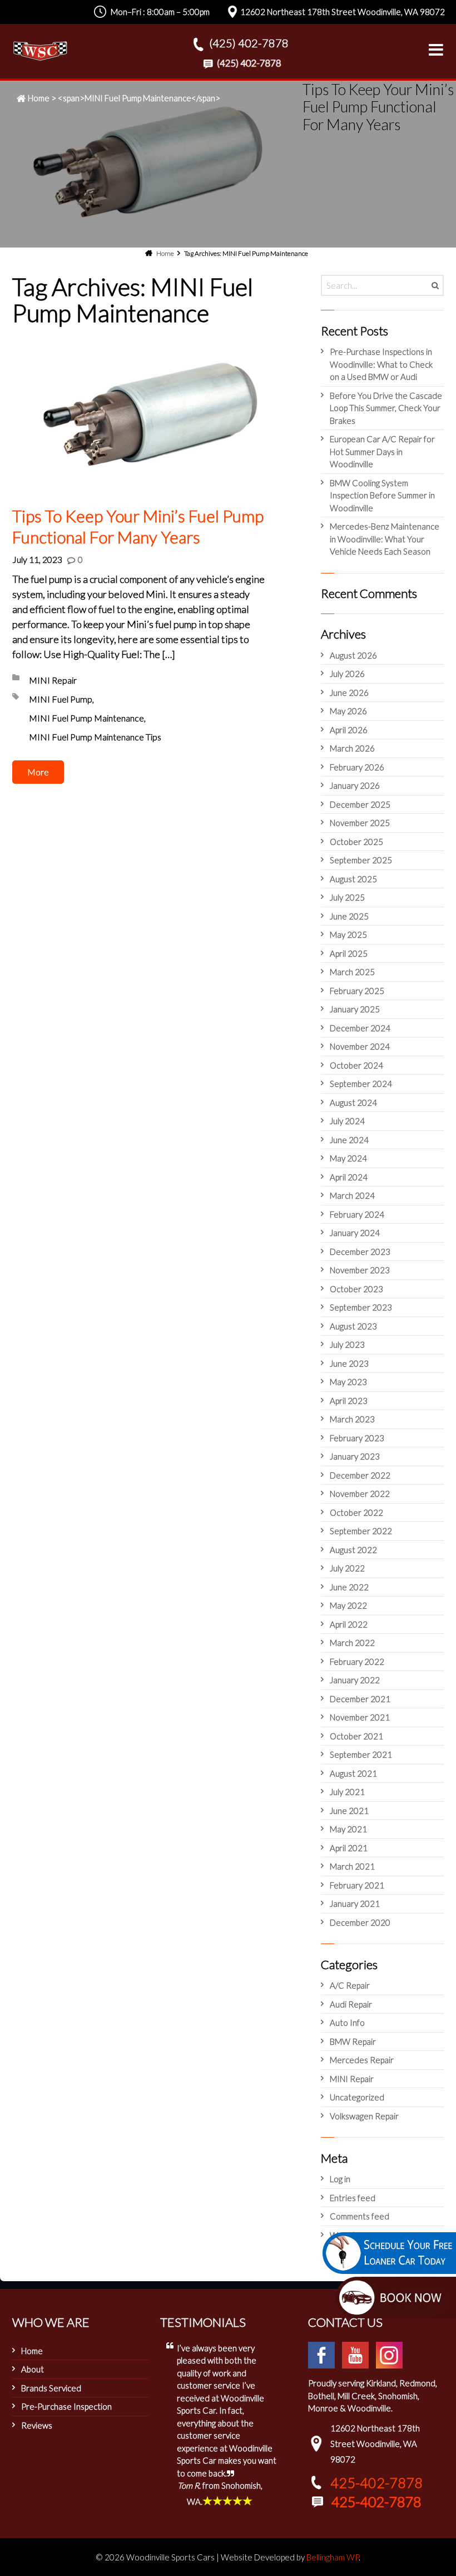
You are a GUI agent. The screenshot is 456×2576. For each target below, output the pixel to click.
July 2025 (347, 897)
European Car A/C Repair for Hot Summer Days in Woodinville (382, 451)
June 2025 (349, 916)
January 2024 (355, 1233)
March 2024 (352, 1195)
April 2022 (349, 1624)
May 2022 (348, 1605)
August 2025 (353, 879)
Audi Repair (351, 2004)
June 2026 (349, 693)
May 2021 (348, 1829)
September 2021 (361, 1754)
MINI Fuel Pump (61, 699)
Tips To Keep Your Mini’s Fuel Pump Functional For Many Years (138, 526)
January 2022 (355, 1680)
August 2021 (353, 1773)
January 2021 (355, 1903)
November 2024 (360, 1046)
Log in (340, 2179)
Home (39, 98)
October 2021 (356, 1736)
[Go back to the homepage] (40, 51)
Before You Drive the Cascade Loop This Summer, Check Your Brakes (386, 408)
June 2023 (349, 1363)
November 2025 (360, 823)
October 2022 (356, 1512)
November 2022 (360, 1494)
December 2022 (360, 1475)
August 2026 (353, 655)
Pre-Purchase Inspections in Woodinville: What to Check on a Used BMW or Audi (381, 364)
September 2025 (361, 860)
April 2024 (349, 1177)
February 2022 (357, 1662)
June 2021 (349, 1811)
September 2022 (361, 1531)
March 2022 (352, 1643)
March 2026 (352, 748)
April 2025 (349, 953)
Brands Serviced (51, 2388)
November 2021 (360, 1717)
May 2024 (348, 1158)
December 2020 (360, 1922)
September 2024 (361, 1084)
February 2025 (357, 991)
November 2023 (360, 1270)
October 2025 (356, 842)
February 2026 (357, 767)
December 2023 (360, 1252)
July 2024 (347, 1121)
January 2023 (355, 1456)
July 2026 (347, 674)
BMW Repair (353, 2041)
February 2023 (357, 1438)
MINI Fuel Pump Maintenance (86, 718)
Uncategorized (357, 2097)
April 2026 (349, 730)
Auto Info (347, 2023)
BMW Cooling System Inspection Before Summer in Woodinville (382, 495)
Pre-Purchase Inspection (66, 2406)
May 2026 (348, 711)
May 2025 (348, 935)
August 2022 (353, 1550)
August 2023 (353, 1326)
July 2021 (347, 1792)
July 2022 (347, 1568)
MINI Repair (53, 680)
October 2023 (356, 1289)
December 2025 (360, 804)
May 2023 (348, 1382)
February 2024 (357, 1214)
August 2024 (353, 1102)
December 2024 (360, 1028)
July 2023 (347, 1344)
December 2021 (360, 1699)
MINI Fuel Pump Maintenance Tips (95, 737)
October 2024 (356, 1065)
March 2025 (352, 972)
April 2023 (349, 1401)
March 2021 (352, 1866)
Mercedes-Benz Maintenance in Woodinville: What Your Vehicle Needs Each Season (385, 539)
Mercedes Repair (362, 2060)
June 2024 (349, 1140)
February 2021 (357, 1885)
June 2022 (349, 1587)
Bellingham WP (333, 2557)
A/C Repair (350, 1985)
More (38, 772)
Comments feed (360, 2216)
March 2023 (352, 1419)
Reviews (37, 2425)
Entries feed (353, 2198)
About (33, 2369)
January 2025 (355, 1009)
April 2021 (349, 1848)
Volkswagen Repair (364, 2116)
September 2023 (361, 1307)
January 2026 (355, 785)
